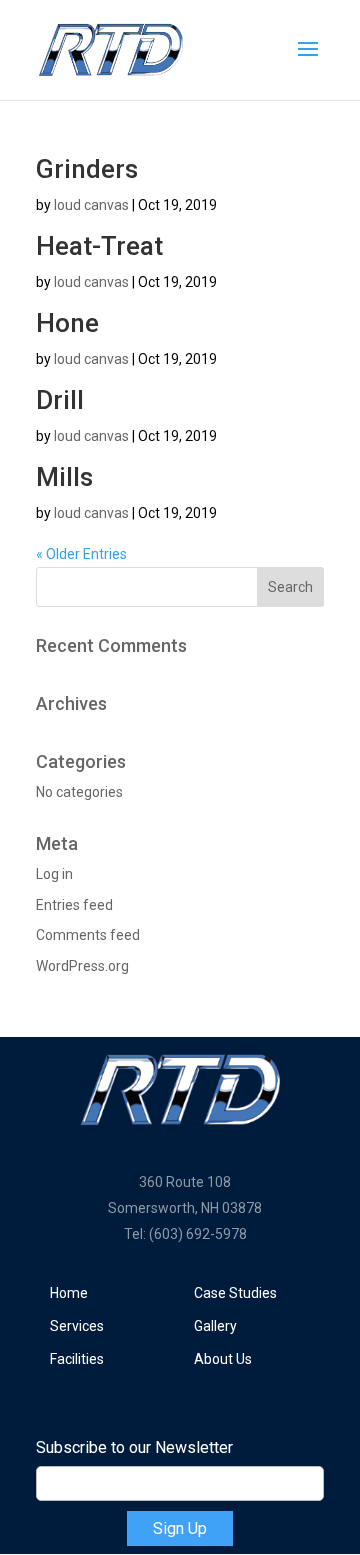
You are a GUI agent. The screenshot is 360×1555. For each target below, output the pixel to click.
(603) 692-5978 (198, 1234)
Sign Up (180, 1528)
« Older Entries (81, 554)
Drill (60, 400)
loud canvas (91, 205)
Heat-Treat (99, 246)
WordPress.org (82, 966)
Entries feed (74, 905)
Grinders (87, 169)
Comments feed (88, 935)
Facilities (77, 1359)
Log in (54, 874)
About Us (223, 1359)
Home (69, 1293)
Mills (64, 477)
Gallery (215, 1326)
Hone (67, 323)
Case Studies (235, 1293)
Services (77, 1326)
